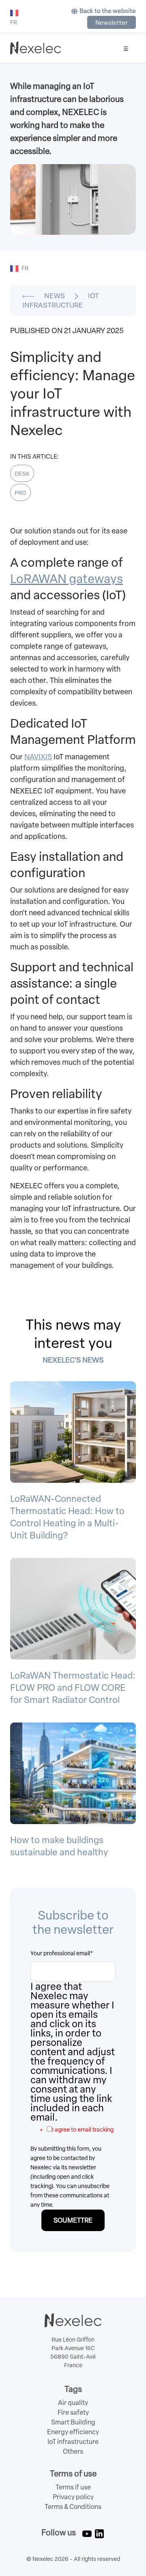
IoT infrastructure (73, 2442)
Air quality (73, 2403)
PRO (20, 493)
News (55, 296)
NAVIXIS (38, 757)
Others (73, 2451)
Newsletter (112, 23)
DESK (22, 474)
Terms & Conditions (73, 2507)
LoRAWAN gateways (67, 579)
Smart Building (73, 2422)
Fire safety (73, 2412)
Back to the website (108, 11)
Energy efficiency (73, 2432)
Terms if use (73, 2487)
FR (25, 268)
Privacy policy (73, 2497)
